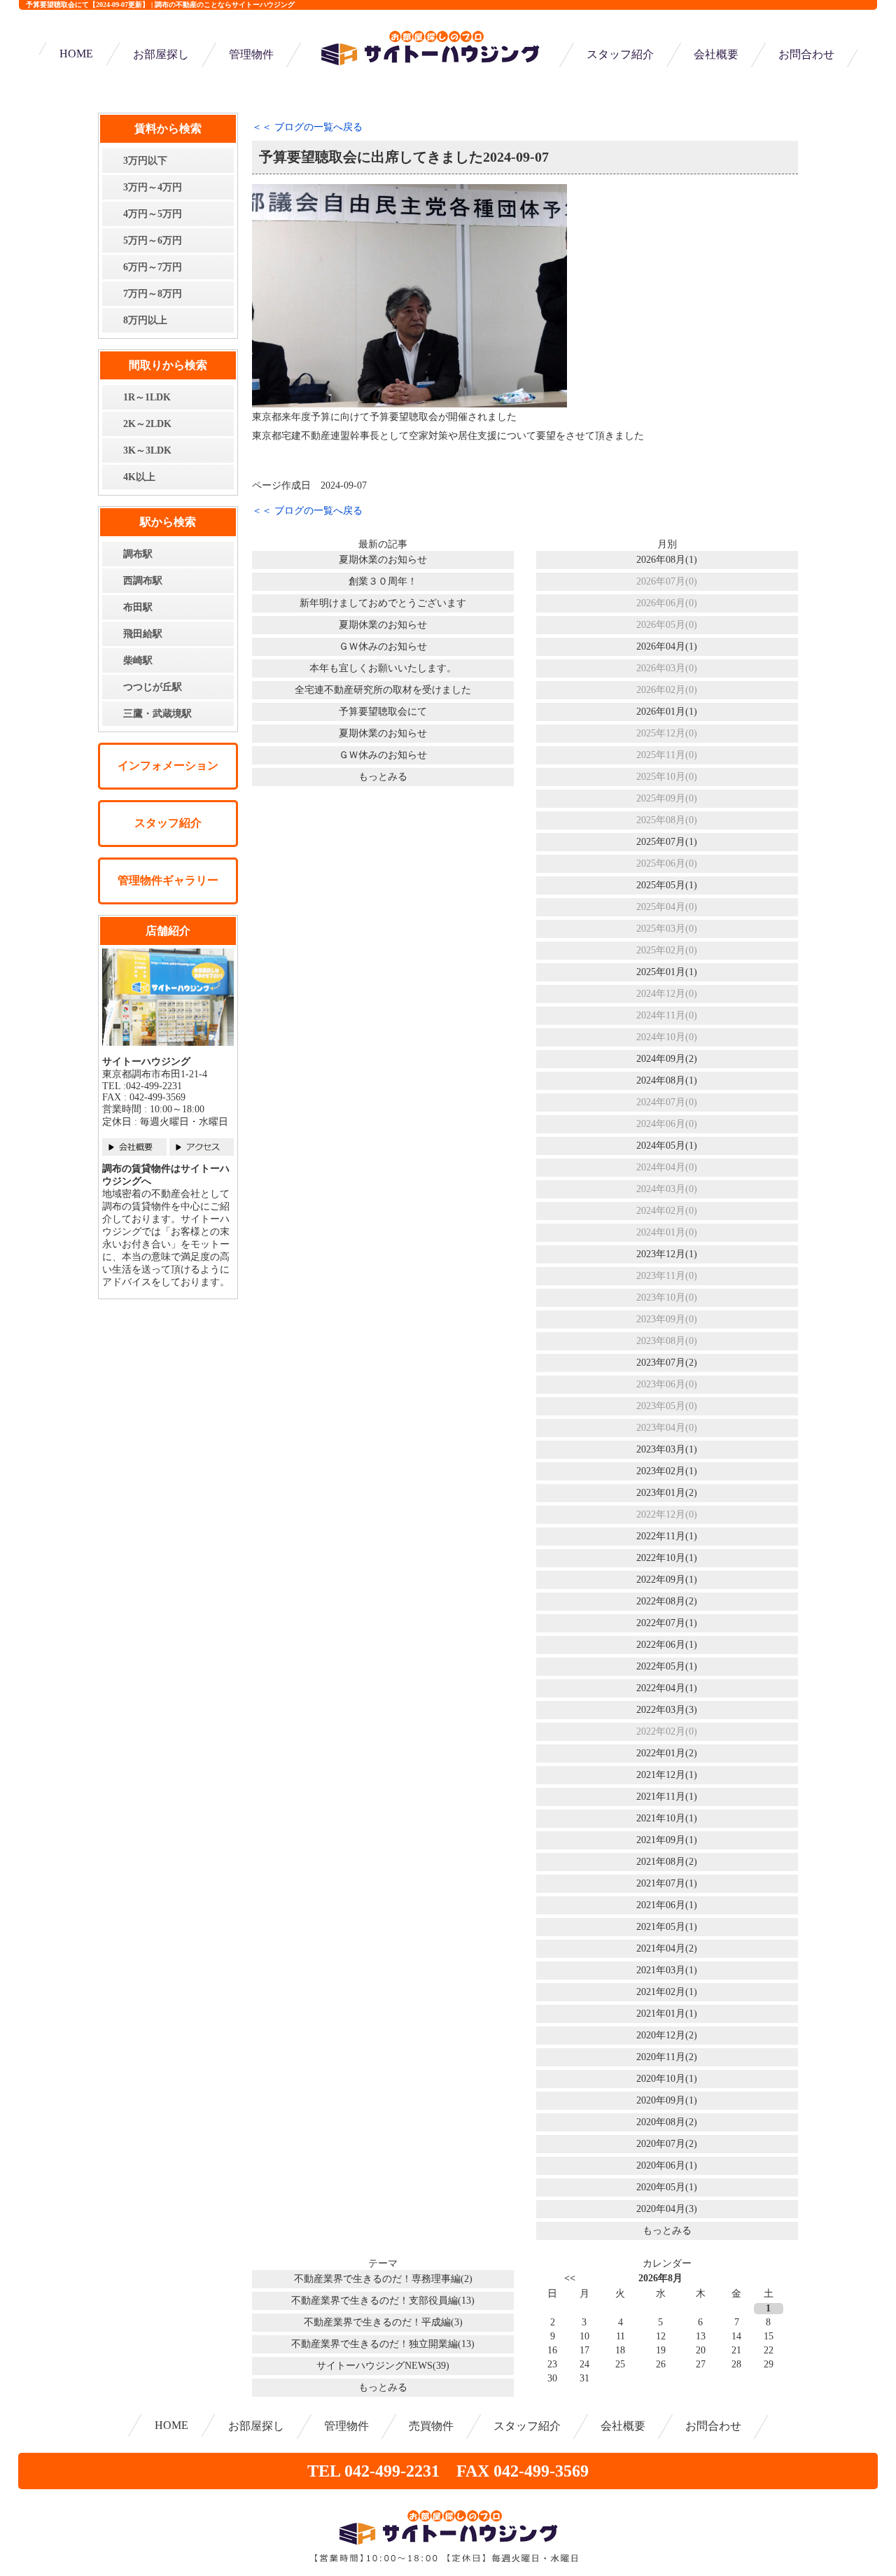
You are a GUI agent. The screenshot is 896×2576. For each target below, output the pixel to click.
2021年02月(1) (667, 1992)
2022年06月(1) (667, 1645)
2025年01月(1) (667, 972)
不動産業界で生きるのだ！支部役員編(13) (383, 2301)
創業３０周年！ (383, 581)
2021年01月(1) (667, 2014)
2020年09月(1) (667, 2100)
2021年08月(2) (667, 1862)
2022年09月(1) (667, 1580)
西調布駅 (143, 581)
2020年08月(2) (667, 2122)
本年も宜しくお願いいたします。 (383, 668)
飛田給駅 (143, 634)
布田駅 (138, 607)
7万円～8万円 (153, 294)
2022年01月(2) (667, 1753)
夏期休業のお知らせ (383, 560)
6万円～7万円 (153, 267)
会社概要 (716, 54)
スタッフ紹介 (620, 54)
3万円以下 (145, 161)
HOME (76, 54)
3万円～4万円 (153, 187)
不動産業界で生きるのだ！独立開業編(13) (383, 2344)
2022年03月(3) (667, 1710)
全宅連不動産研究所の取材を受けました (383, 690)
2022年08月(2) (667, 1601)
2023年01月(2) (667, 1493)
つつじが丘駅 (153, 687)
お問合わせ (806, 54)
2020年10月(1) (667, 2079)
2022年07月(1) (667, 1623)
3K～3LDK (147, 450)
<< (570, 2278)
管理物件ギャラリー (168, 880)
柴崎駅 (138, 660)
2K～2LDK (147, 424)
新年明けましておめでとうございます (383, 603)
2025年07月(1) (667, 842)
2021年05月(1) (667, 1927)
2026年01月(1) (667, 712)
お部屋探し (161, 54)
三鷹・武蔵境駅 (157, 714)
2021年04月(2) (667, 1948)
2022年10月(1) (667, 1558)
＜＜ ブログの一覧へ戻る (307, 127)
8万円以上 (145, 320)
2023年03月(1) (667, 1449)
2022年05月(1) (667, 1666)
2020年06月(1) (667, 2165)
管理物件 (251, 54)
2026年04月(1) (667, 646)
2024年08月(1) (667, 1080)
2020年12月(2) (667, 2035)
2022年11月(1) (667, 1536)
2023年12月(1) (667, 1254)
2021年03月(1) (667, 1970)
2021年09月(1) (667, 1840)
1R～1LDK (147, 397)
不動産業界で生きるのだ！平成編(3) (383, 2322)
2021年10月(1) (667, 1818)
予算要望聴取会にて (383, 712)
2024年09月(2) (667, 1059)
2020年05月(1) (667, 2187)
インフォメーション (168, 765)
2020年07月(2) (667, 2144)
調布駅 (138, 554)
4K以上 (139, 477)
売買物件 (431, 2426)
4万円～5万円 (153, 214)
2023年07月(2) (667, 1363)
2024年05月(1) (667, 1146)
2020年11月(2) (667, 2057)
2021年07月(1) (667, 1883)
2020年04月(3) (667, 2209)
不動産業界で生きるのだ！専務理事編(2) (383, 2279)
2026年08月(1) (667, 560)
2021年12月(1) (667, 1775)
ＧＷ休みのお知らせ (383, 646)
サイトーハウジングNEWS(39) (383, 2366)
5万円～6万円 (153, 240)
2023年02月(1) (667, 1471)
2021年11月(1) (667, 1797)
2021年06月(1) (667, 1905)
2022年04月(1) (667, 1688)
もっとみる (383, 777)
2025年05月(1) (667, 885)
